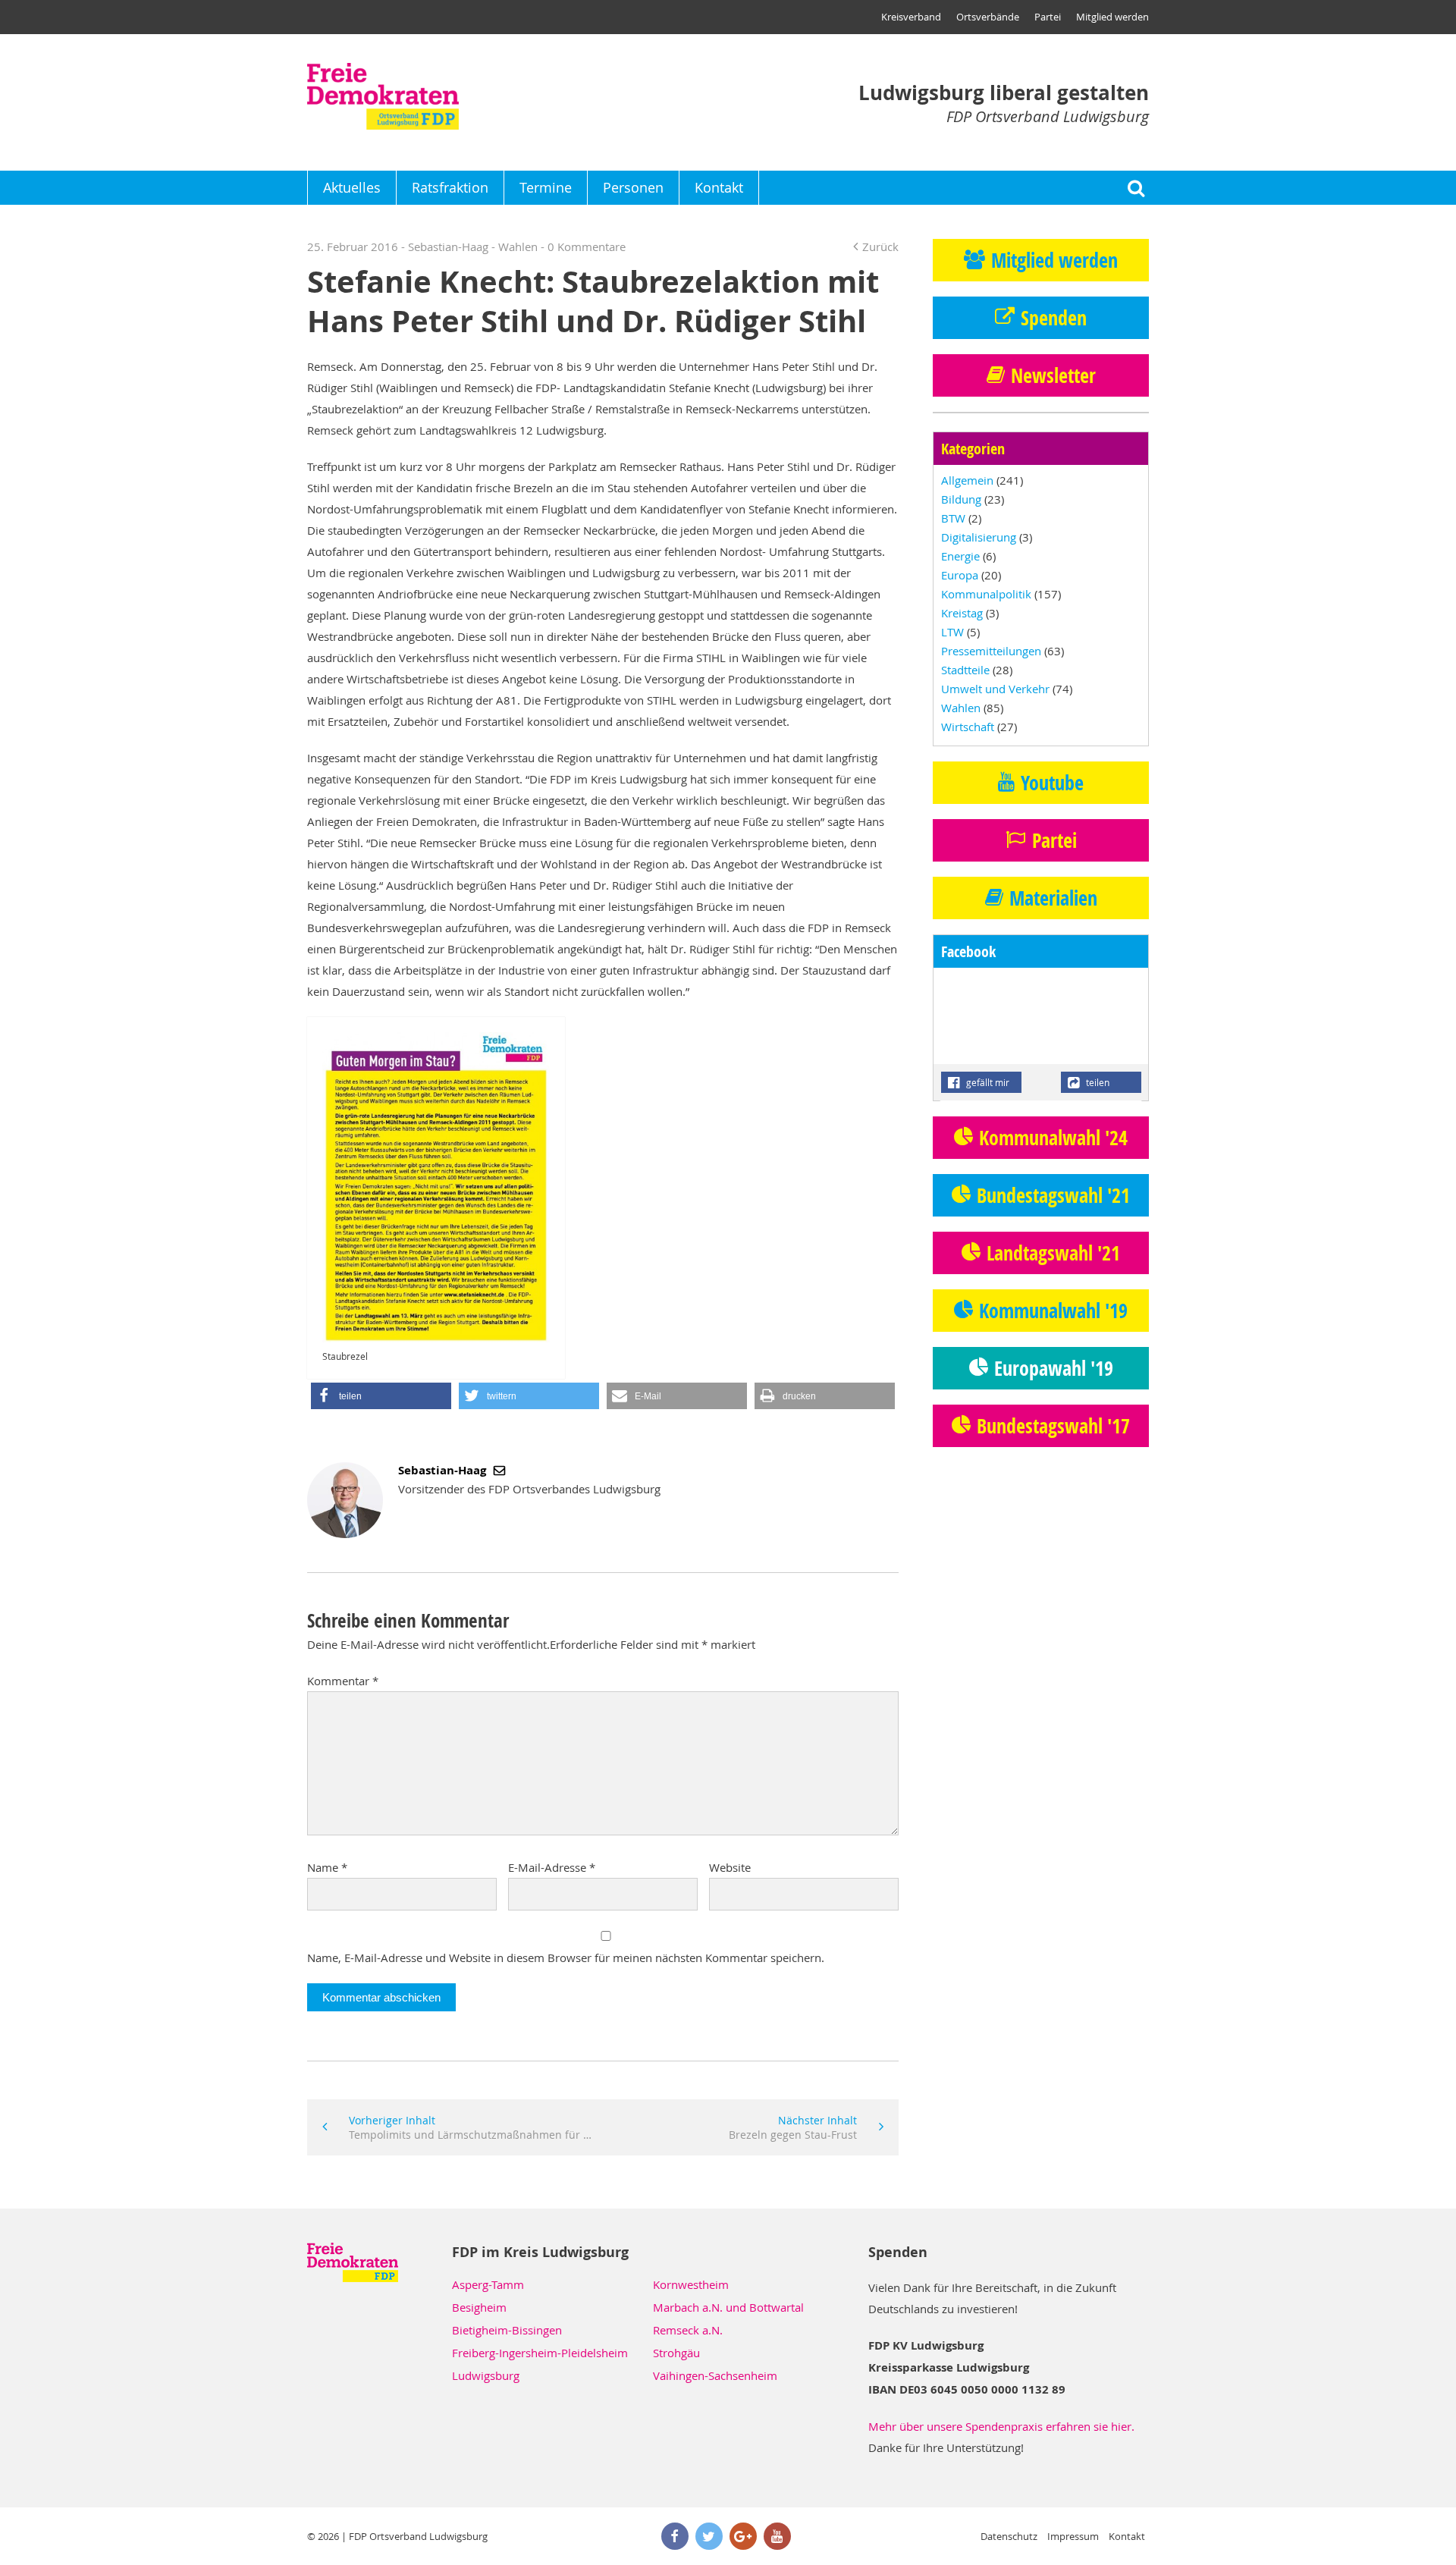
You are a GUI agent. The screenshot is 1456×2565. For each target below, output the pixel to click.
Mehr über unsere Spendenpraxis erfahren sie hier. (1001, 2426)
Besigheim (479, 2307)
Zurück (880, 246)
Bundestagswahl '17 (1053, 1426)
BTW (953, 518)
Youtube (1052, 783)
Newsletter (1053, 375)
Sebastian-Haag (444, 1470)
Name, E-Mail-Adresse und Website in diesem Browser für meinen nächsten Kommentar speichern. (566, 1957)
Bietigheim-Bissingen (507, 2330)
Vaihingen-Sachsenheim (715, 2375)
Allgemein (967, 480)
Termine (546, 187)
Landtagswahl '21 (1053, 1253)
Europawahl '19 (1054, 1368)
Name (327, 1867)
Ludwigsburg (486, 2375)
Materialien (1053, 898)
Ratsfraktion (450, 187)
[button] (381, 1396)
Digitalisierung (979, 537)
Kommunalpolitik (986, 594)
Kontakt (719, 187)
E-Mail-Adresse (552, 1867)
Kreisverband (911, 17)
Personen (633, 187)
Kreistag (962, 613)
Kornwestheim (691, 2284)
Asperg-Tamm (488, 2284)
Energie (960, 556)
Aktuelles (352, 187)
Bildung (961, 499)
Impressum (1073, 2536)
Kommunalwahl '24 (1053, 1138)
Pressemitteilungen (991, 651)
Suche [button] (1136, 188)
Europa (960, 575)
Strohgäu (676, 2353)
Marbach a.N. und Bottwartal (728, 2307)
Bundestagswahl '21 (1053, 1195)
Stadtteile (965, 670)
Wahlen (518, 246)
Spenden (1054, 318)
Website (730, 1867)
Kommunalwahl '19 (1053, 1311)
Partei (1048, 17)
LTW (952, 632)
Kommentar (343, 1681)
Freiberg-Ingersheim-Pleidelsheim (540, 2353)
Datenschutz (1009, 2536)
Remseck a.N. (688, 2330)
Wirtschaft (968, 727)
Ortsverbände (988, 17)
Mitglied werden (1112, 17)
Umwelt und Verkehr (995, 689)
